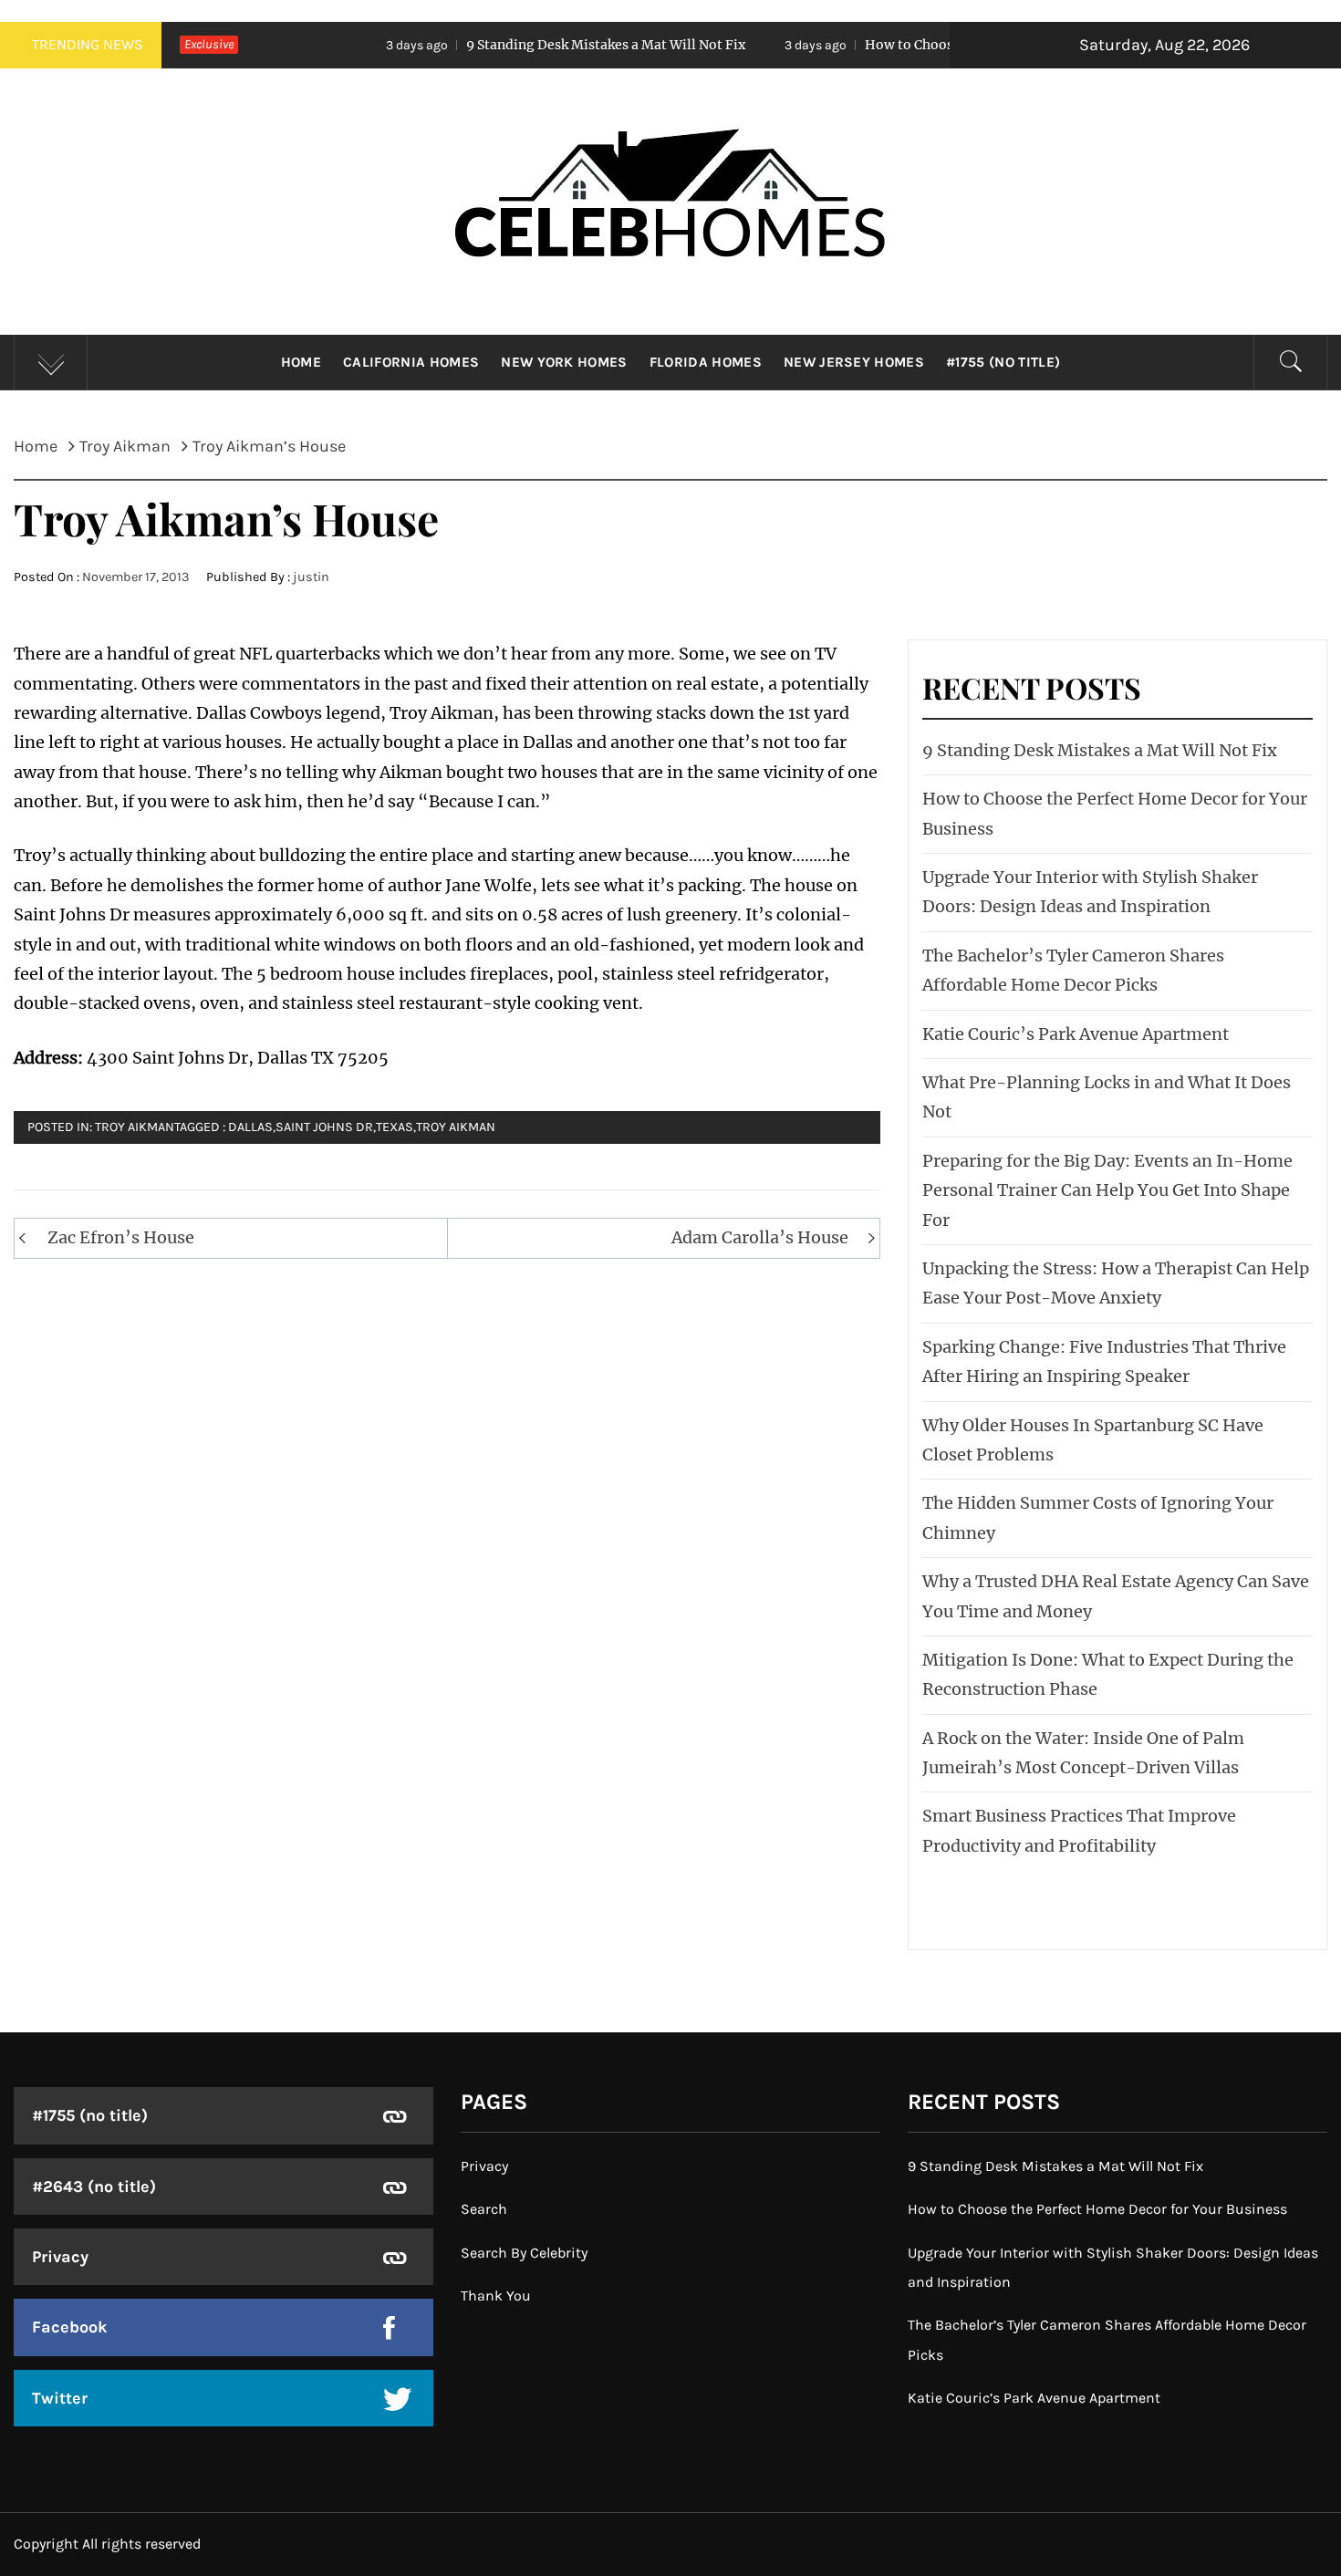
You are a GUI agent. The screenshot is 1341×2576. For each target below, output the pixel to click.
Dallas (250, 1127)
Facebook (70, 2327)
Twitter (60, 2398)
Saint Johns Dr (324, 1127)
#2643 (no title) (94, 2186)
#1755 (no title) (1003, 362)
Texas (395, 1127)
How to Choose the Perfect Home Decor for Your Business (941, 45)
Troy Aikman (456, 1127)
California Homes (411, 362)
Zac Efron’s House (121, 1237)
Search (484, 2209)
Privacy (60, 2257)
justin (311, 577)
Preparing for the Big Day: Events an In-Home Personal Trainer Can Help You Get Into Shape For (1107, 1190)
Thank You (496, 2296)
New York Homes (564, 362)
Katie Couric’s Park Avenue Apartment (1076, 1034)
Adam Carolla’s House (760, 1237)
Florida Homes (706, 362)
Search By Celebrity (524, 2253)
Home (301, 362)
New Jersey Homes (854, 362)
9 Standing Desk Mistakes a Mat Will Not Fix (500, 45)
